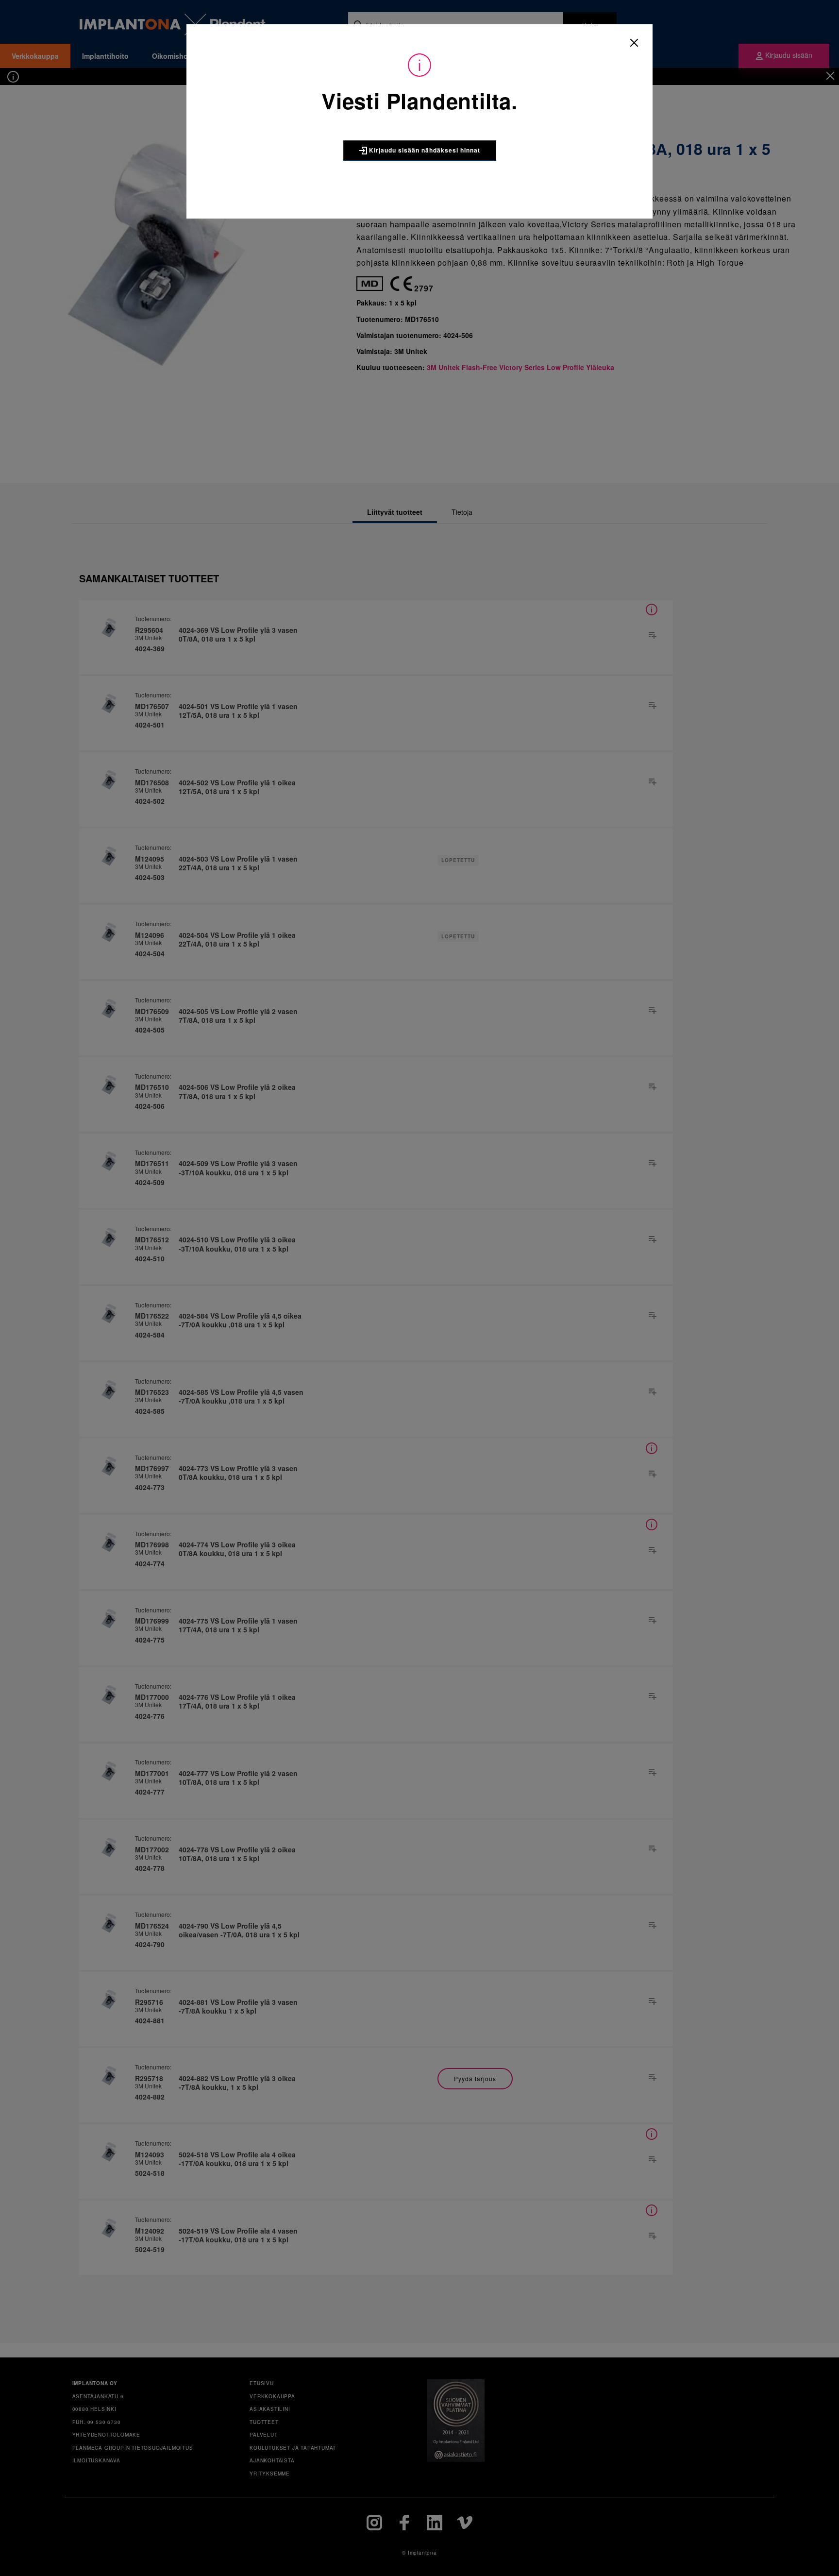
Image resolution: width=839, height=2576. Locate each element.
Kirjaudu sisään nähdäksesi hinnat (424, 150)
